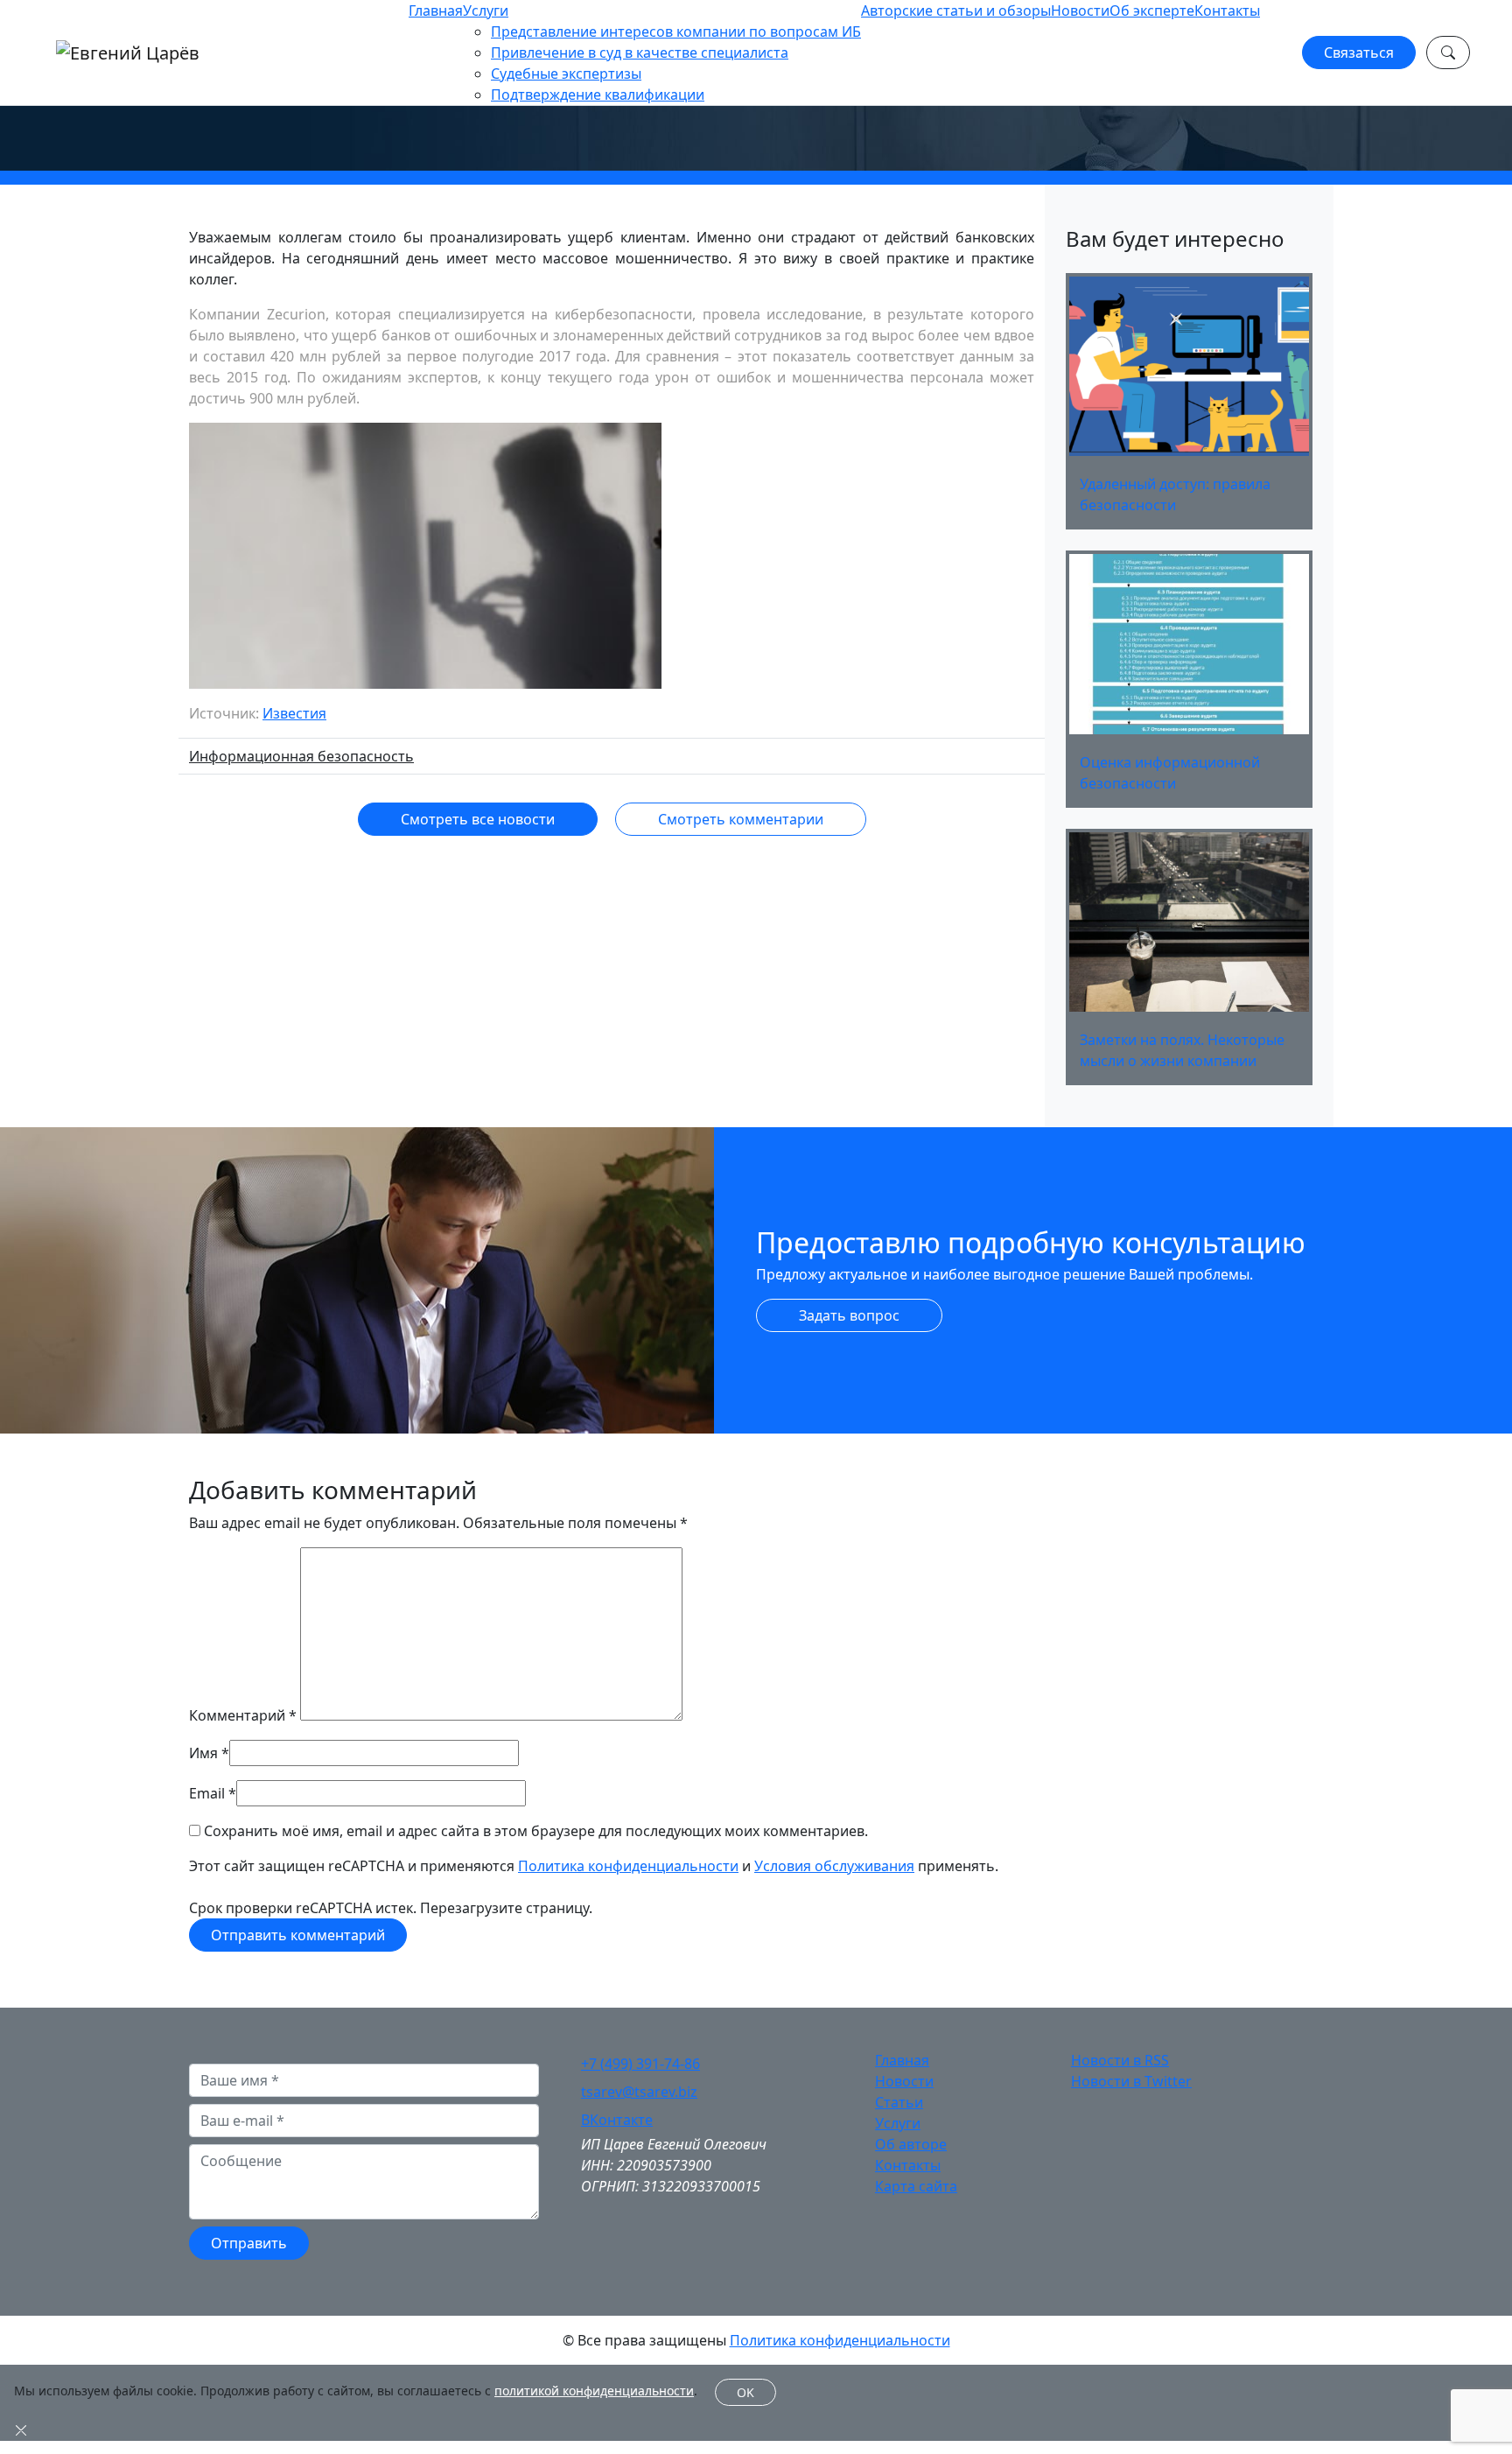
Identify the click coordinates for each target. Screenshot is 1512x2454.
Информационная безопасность (301, 756)
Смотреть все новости (478, 819)
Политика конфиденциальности (628, 1866)
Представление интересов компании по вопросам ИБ (676, 32)
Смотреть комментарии (741, 819)
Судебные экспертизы (566, 74)
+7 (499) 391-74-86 (640, 2064)
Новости (1080, 11)
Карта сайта (916, 2186)
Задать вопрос (849, 1315)
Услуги (486, 11)
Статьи (899, 2102)
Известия (294, 713)
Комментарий (243, 1715)
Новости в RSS (1120, 2060)
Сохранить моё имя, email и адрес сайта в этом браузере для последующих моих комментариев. (536, 1831)
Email (207, 1793)
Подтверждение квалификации (598, 95)
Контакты (1227, 11)
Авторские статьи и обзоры (956, 11)
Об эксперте (1152, 11)
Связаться (1359, 53)
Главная (436, 11)
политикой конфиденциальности (594, 2391)
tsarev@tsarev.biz (639, 2092)
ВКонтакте (617, 2120)
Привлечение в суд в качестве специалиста (640, 53)
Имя (203, 1753)
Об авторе (911, 2144)
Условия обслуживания (834, 1866)
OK (745, 2392)
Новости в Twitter (1131, 2081)
